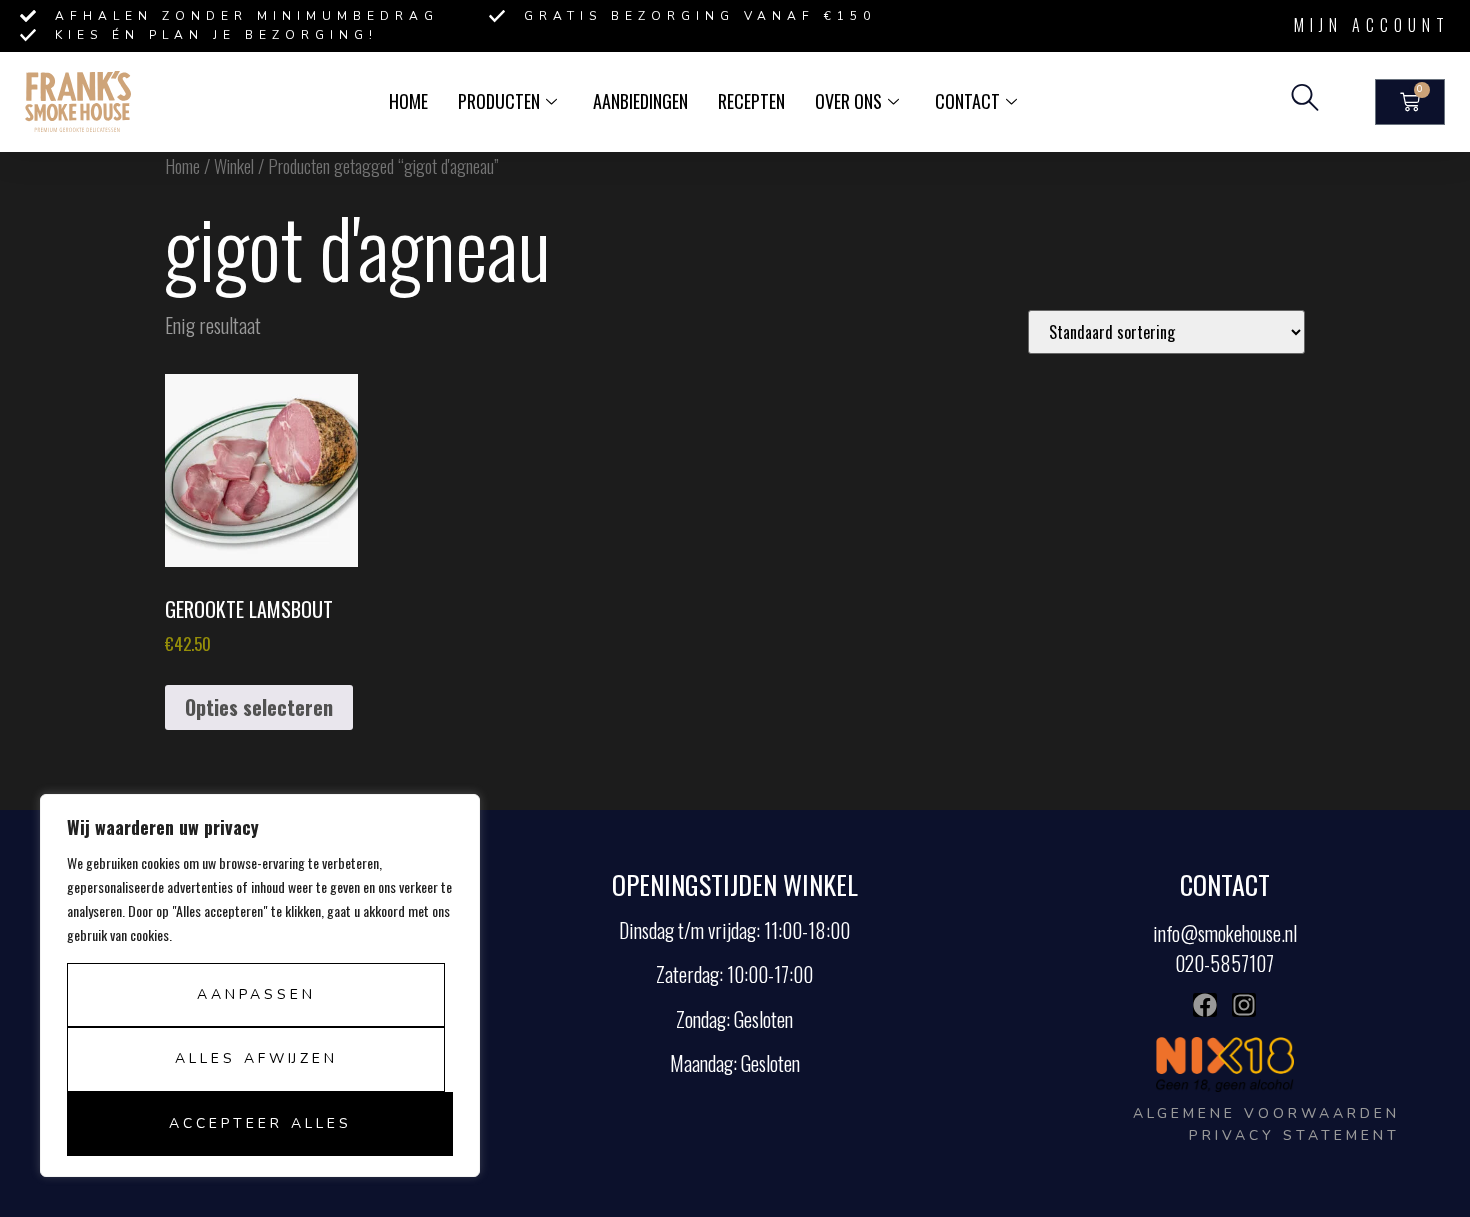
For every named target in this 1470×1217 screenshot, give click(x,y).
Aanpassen (256, 994)
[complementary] (260, 985)
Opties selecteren (259, 707)
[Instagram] (1244, 1005)
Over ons (848, 101)
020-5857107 (1224, 963)
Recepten (751, 101)
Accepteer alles (260, 1123)
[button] (1305, 102)
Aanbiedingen (640, 101)
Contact (967, 101)
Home (408, 101)
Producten (499, 101)
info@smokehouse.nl (1225, 933)
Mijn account (1372, 25)
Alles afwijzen (256, 1058)
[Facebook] (1205, 1005)
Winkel (234, 165)
